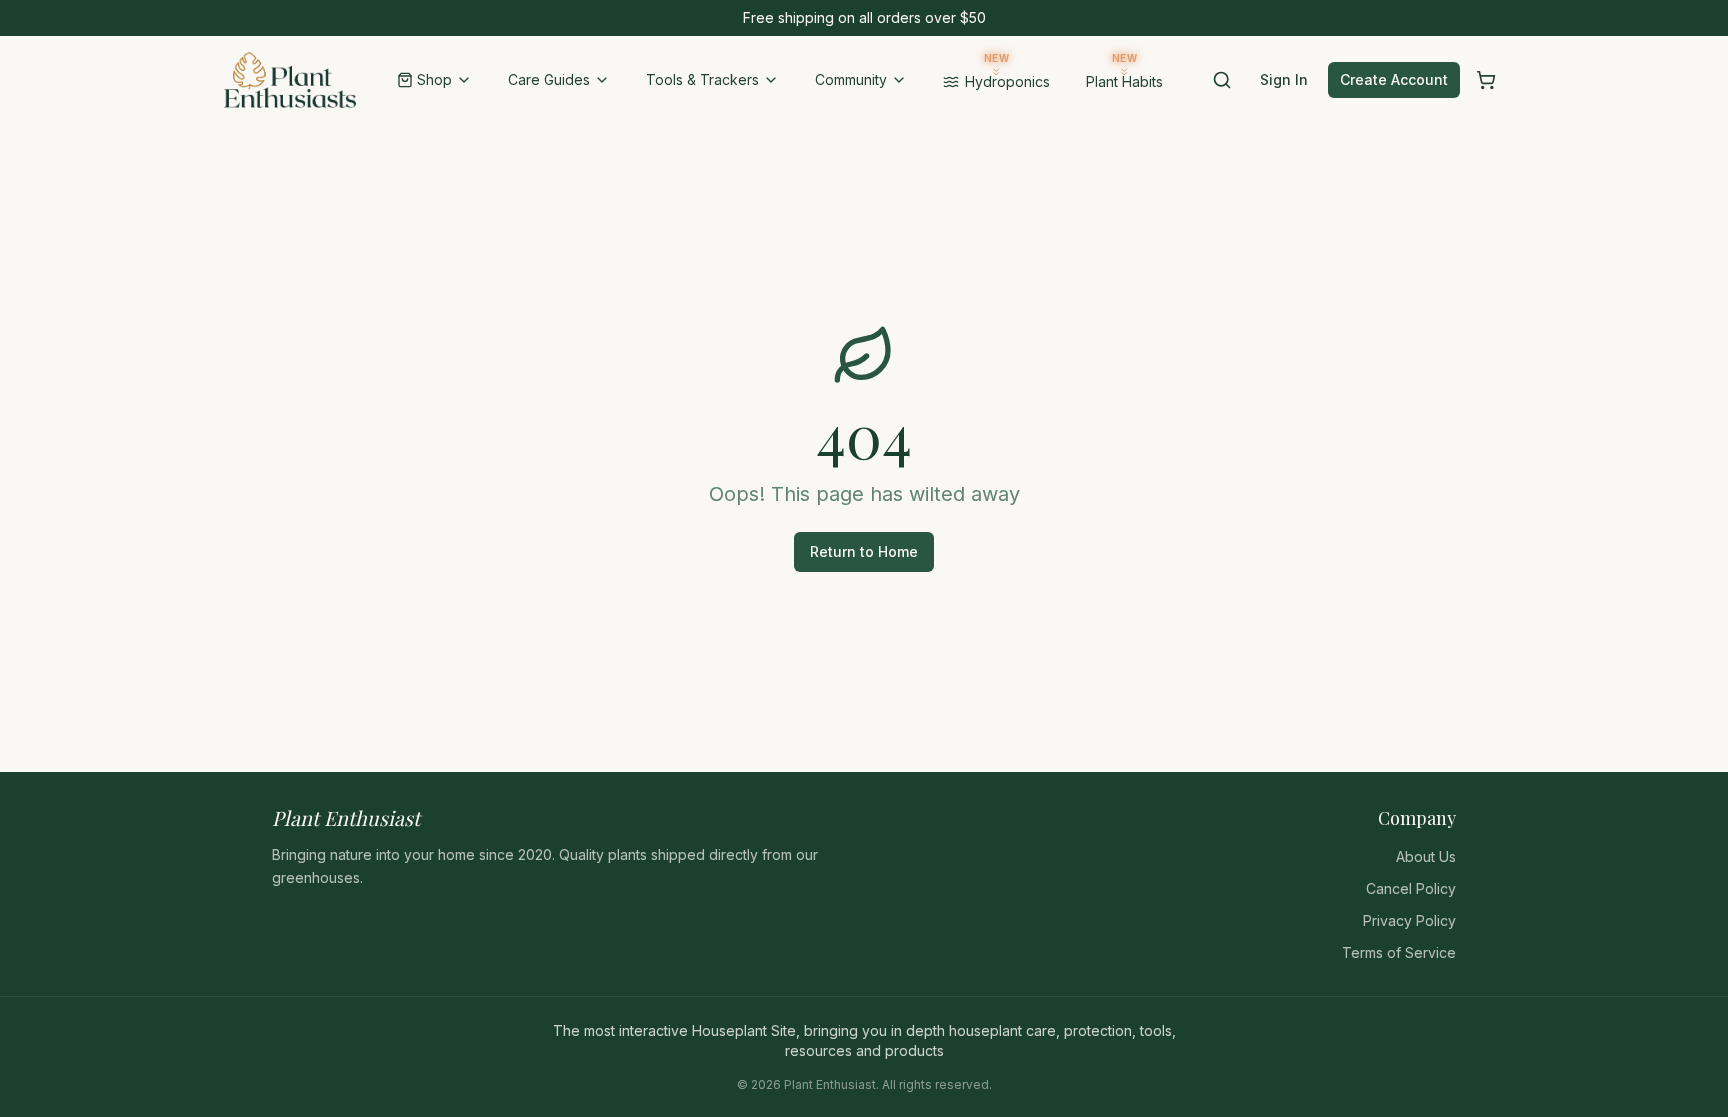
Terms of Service (1399, 952)
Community (851, 79)
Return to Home (864, 551)
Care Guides (549, 79)
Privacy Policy (1409, 920)
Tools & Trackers (702, 79)
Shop (434, 79)
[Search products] (1222, 80)
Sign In (1284, 79)
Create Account (1394, 79)
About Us (1426, 856)
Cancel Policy (1411, 888)
